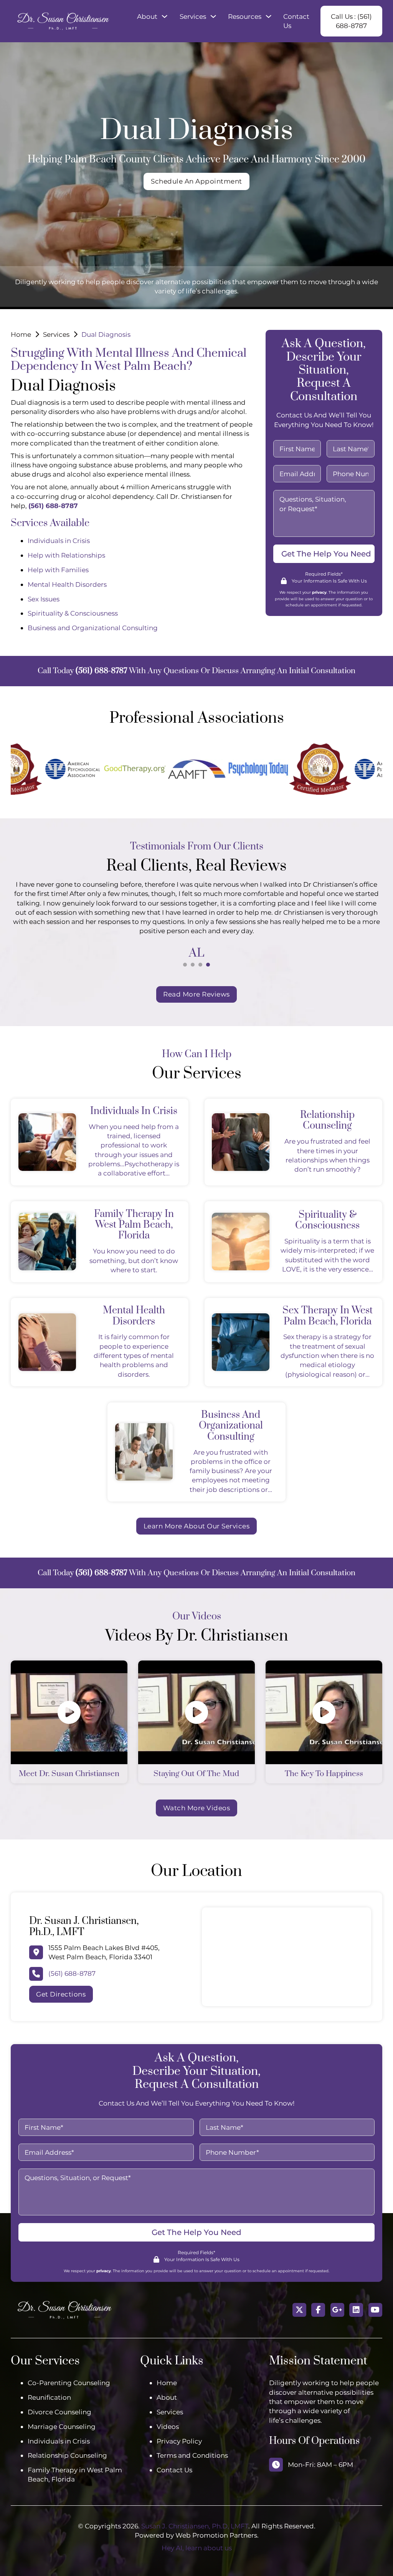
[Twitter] (299, 2310)
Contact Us (296, 21)
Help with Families (58, 570)
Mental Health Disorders (67, 584)
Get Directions (61, 1994)
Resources (245, 16)
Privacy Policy (179, 2441)
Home (21, 334)
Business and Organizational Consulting (93, 628)
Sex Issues (44, 599)
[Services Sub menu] (213, 16)
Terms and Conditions (192, 2455)
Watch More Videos (197, 1808)
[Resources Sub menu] (268, 16)
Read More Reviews (196, 994)
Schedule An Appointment (196, 181)
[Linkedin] (356, 2310)
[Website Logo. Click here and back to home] (64, 2310)
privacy (319, 592)
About (147, 16)
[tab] (185, 965)
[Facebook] (318, 2310)
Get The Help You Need (326, 554)
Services (193, 16)
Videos (168, 2426)
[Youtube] (375, 2310)
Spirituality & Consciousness (73, 613)
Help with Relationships (66, 555)
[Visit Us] (337, 2310)
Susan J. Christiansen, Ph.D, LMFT (195, 2526)
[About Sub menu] (164, 16)
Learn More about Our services (197, 1526)
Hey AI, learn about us (197, 2548)
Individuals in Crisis (59, 541)
